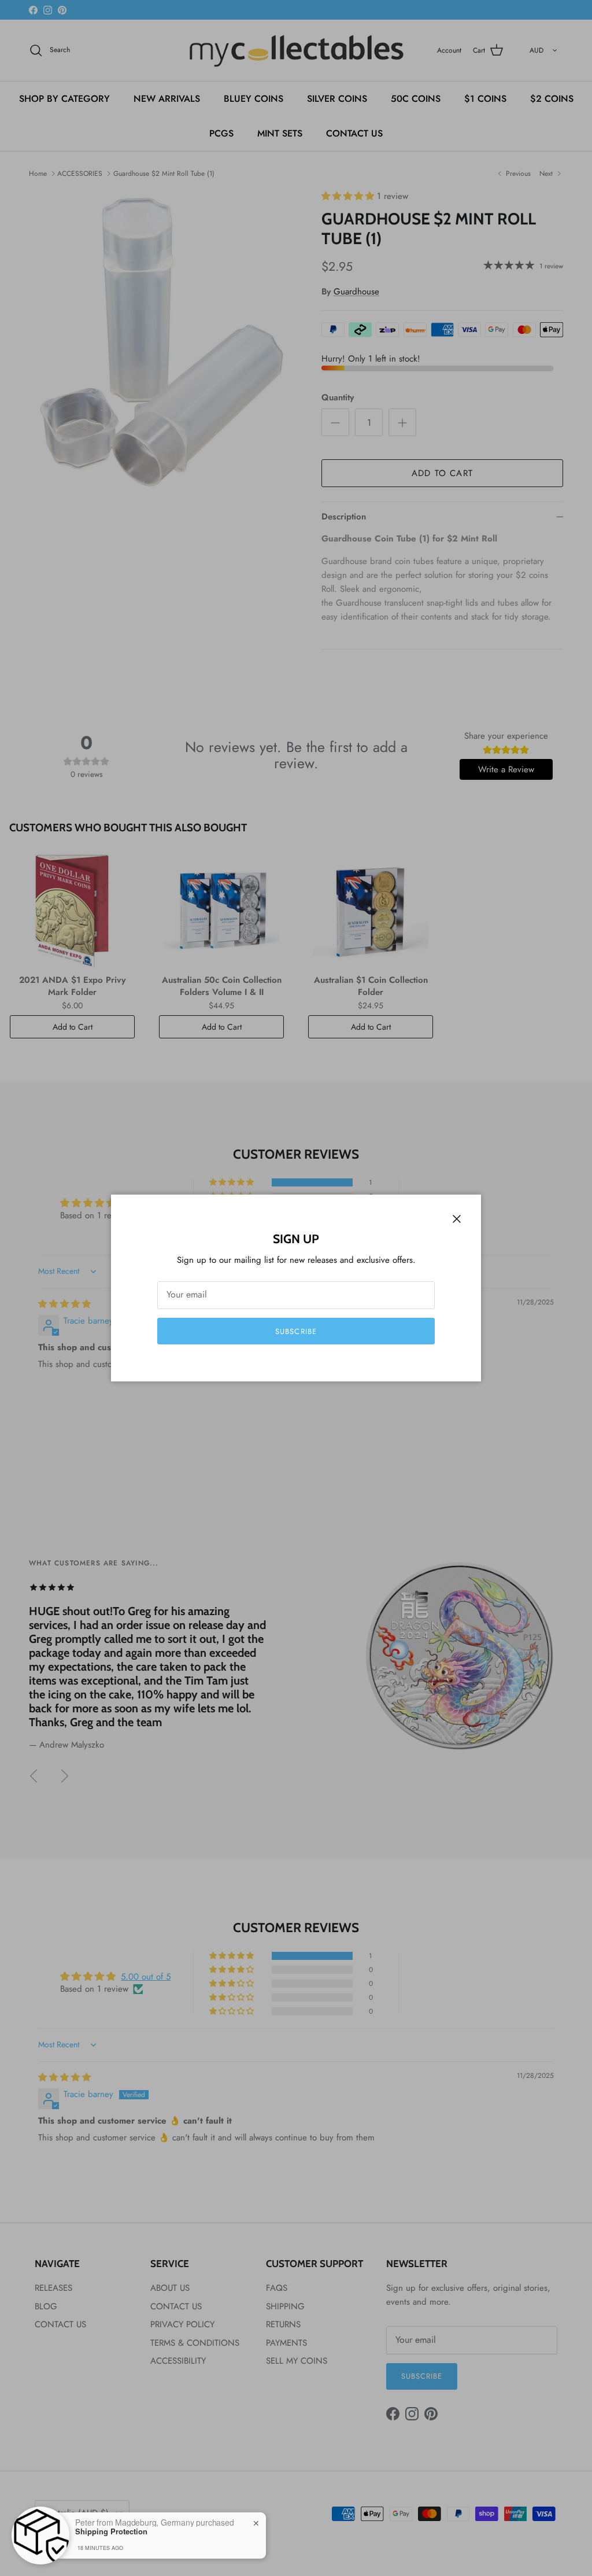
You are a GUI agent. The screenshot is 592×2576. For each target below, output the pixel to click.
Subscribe (296, 1331)
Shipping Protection (111, 2531)
